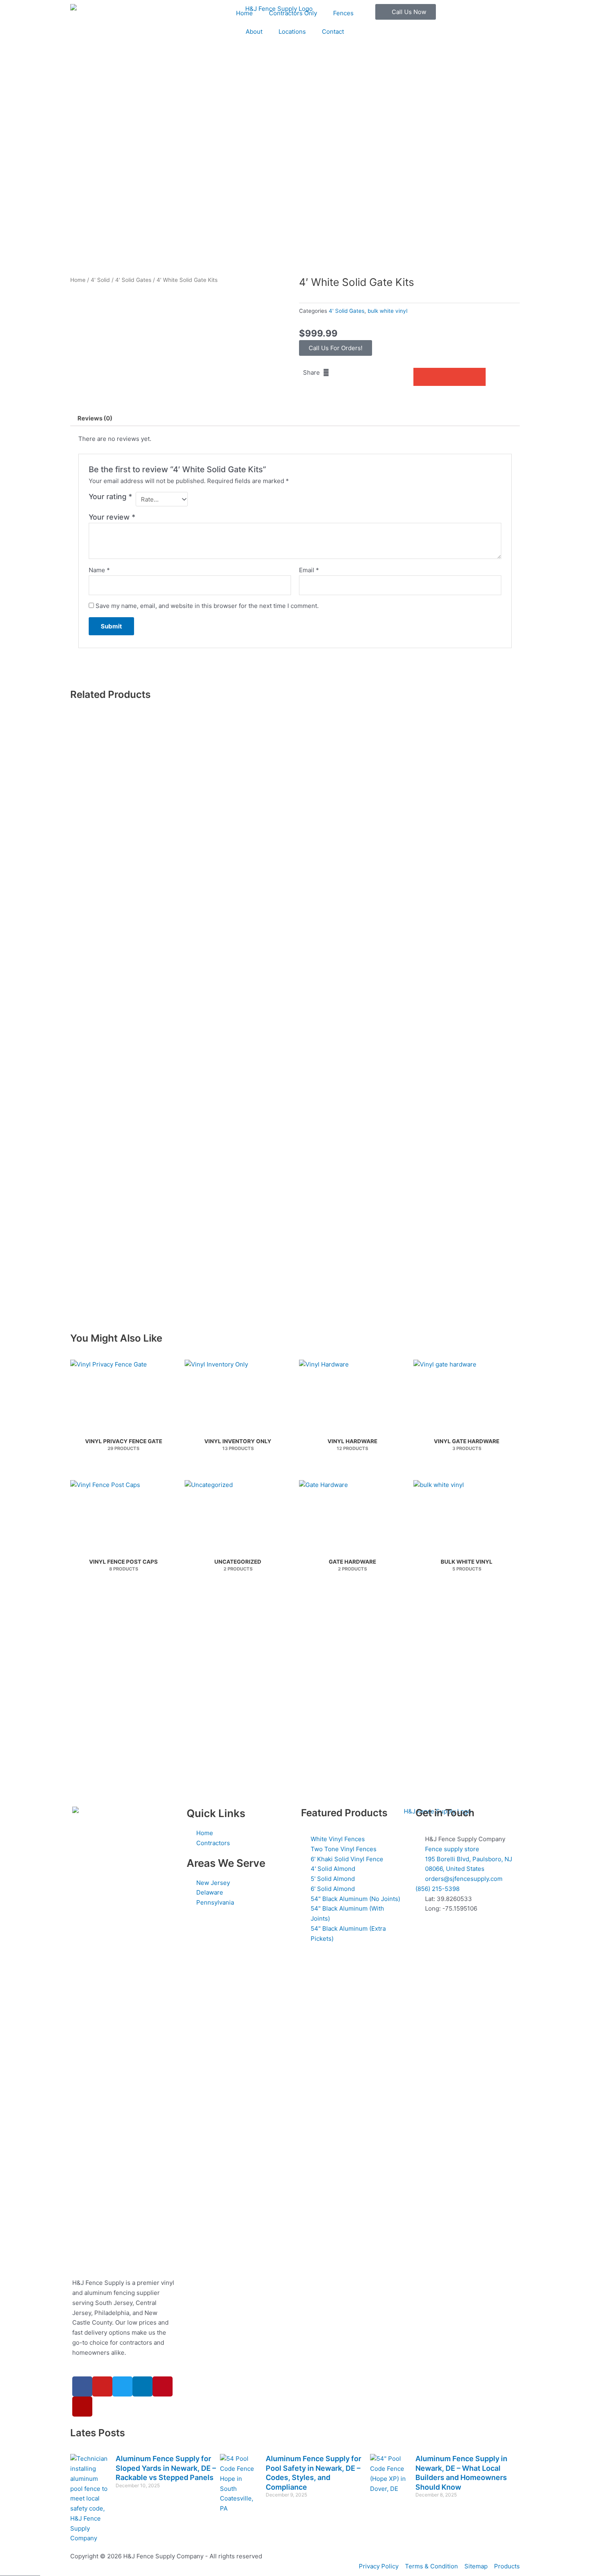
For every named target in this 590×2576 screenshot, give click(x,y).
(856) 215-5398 (437, 1889)
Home (244, 13)
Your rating (110, 497)
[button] (422, 377)
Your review (112, 517)
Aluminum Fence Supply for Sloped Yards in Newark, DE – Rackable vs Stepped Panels (166, 2468)
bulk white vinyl (388, 311)
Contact (333, 32)
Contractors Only (293, 13)
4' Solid (100, 280)
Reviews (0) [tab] (95, 418)
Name (99, 570)
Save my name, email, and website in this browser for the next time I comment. (207, 606)
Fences (343, 13)
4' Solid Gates (133, 280)
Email (309, 570)
